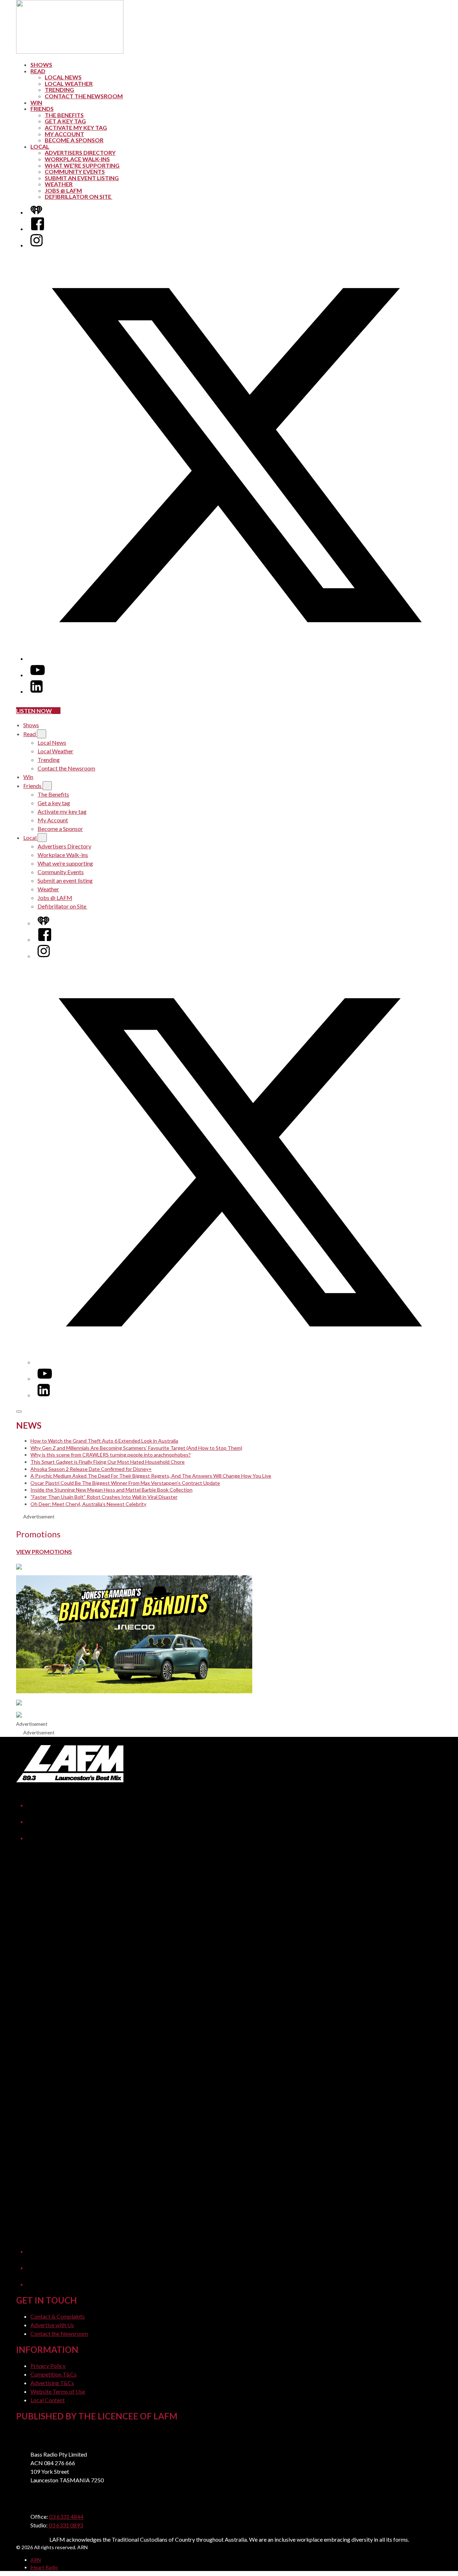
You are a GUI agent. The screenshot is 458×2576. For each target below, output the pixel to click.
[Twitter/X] (236, 658)
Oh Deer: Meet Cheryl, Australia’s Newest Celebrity (88, 1504)
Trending (59, 90)
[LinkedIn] (36, 691)
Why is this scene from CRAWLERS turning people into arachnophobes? (111, 1455)
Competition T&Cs (53, 2374)
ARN (36, 2560)
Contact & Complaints (58, 2316)
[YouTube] (38, 675)
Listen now (34, 711)
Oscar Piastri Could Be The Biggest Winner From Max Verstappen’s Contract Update (125, 1483)
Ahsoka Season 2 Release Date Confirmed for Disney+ (91, 1469)
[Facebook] (38, 229)
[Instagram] (36, 245)
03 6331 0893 (66, 2525)
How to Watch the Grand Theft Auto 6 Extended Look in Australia (104, 1441)
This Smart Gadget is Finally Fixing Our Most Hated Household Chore (108, 1462)
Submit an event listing (82, 178)
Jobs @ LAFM (63, 190)
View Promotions (44, 1551)
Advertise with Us (52, 2325)
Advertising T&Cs (52, 2383)
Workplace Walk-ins (77, 159)
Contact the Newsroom (84, 96)
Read (38, 71)
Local (40, 146)
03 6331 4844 (66, 2516)
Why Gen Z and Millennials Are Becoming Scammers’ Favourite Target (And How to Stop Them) (136, 1448)
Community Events (75, 171)
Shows (41, 65)
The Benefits (64, 115)
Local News (63, 77)
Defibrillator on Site (79, 196)
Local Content (48, 2400)
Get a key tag (65, 121)
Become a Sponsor (74, 140)
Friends (42, 109)
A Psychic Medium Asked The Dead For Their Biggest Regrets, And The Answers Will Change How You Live (151, 1476)
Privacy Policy (48, 2366)
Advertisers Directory (80, 152)
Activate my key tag (76, 127)
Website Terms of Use (58, 2391)
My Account (64, 134)
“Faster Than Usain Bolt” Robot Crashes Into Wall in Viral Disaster (104, 1497)
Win (36, 102)
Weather (59, 184)
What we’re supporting (82, 165)
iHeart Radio (44, 2567)
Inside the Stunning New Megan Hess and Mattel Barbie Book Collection (111, 1490)
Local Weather (69, 83)
